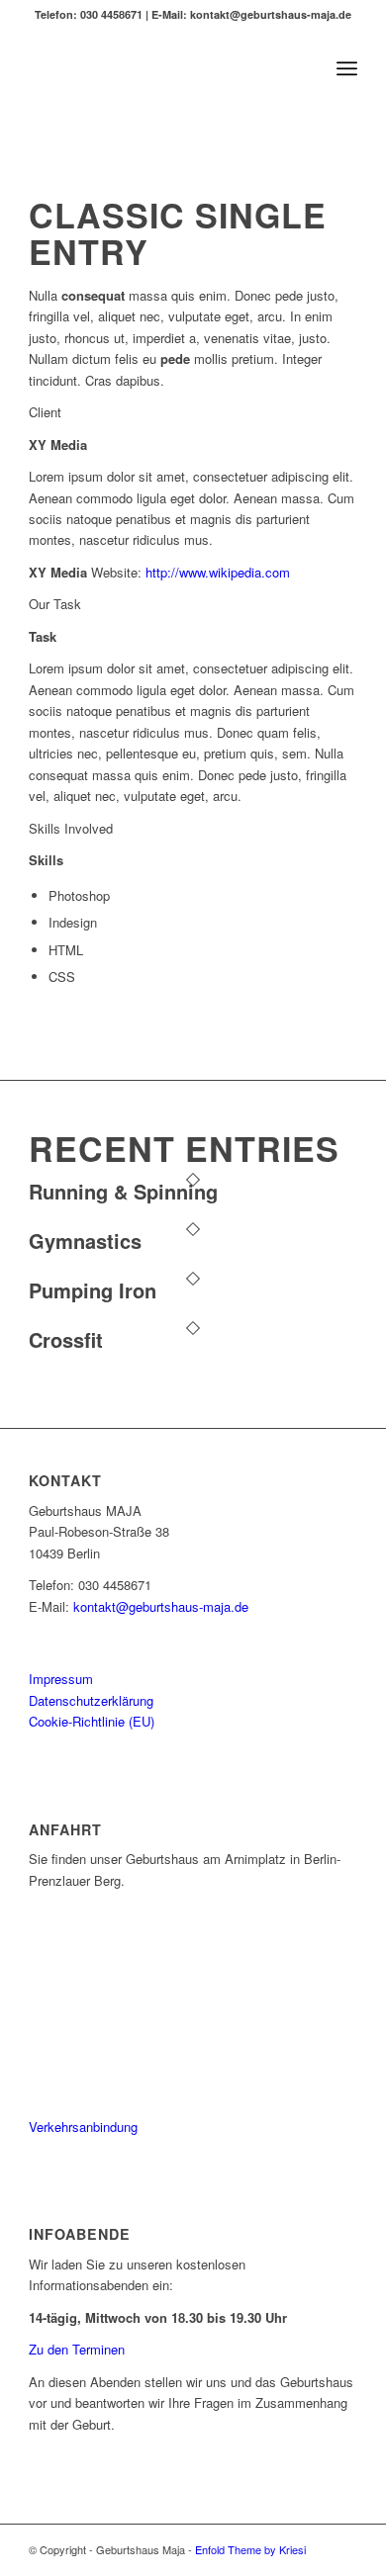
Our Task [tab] (55, 604)
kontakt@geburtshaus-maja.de (161, 1606)
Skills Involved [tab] (71, 828)
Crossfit (66, 1339)
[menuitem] (347, 68)
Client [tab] (45, 412)
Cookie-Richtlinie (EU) (92, 1721)
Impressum (61, 1679)
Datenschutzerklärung (91, 1700)
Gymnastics (85, 1241)
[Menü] (347, 68)
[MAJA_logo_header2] (160, 68)
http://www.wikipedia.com (218, 572)
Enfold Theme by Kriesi (250, 2549)
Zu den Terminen (77, 2349)
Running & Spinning (123, 1191)
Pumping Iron (93, 1290)
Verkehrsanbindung (83, 2127)
